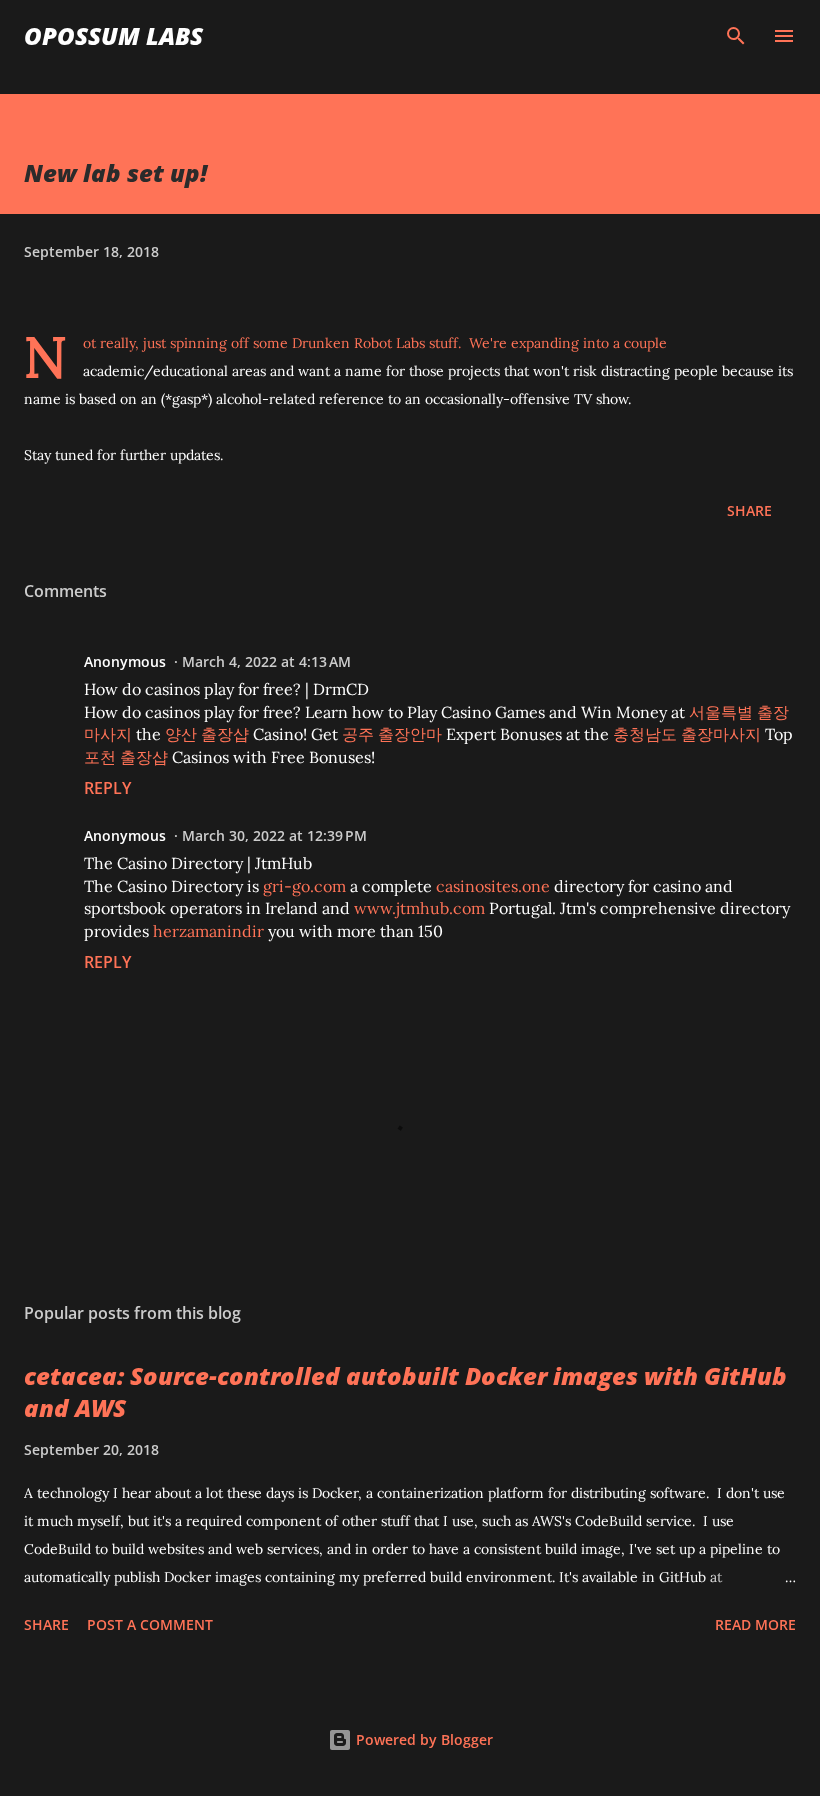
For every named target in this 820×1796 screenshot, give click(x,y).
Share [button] (749, 510)
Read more (755, 1624)
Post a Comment (150, 1624)
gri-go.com (304, 886)
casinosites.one (493, 886)
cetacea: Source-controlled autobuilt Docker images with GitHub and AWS (405, 1391)
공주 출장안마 (392, 734)
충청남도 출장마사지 (687, 734)
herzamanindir (208, 931)
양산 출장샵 (207, 734)
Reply (107, 788)
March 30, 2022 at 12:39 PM (274, 835)
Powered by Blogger (422, 1739)
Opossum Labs (113, 35)
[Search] (736, 36)
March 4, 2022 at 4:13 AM (266, 661)
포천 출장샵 (126, 757)
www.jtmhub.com (419, 908)
